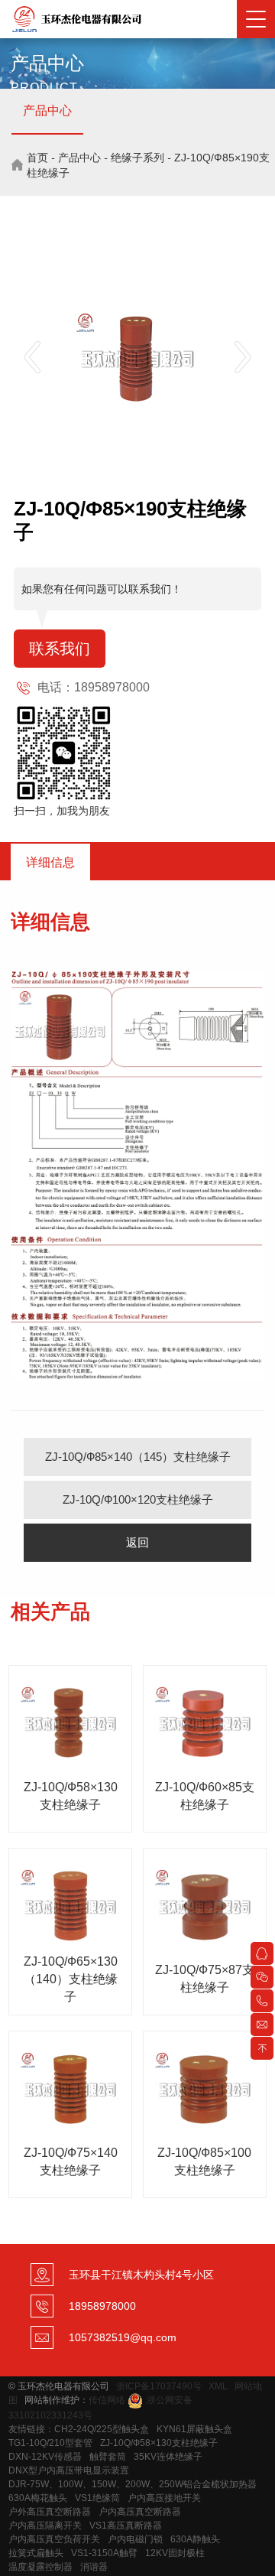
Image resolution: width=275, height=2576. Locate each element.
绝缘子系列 (137, 158)
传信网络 (107, 2400)
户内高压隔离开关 (45, 2526)
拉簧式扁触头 (36, 2553)
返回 (137, 1542)
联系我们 (60, 649)
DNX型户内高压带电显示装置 (69, 2470)
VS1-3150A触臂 (104, 2553)
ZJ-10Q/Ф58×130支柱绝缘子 (159, 2443)
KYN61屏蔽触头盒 (194, 2429)
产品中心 (47, 111)
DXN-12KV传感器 (45, 2457)
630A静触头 (195, 2539)
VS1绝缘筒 (97, 2498)
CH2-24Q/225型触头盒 (102, 2429)
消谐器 (94, 2567)
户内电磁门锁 (135, 2539)
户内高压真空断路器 (140, 2512)
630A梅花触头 (38, 2498)
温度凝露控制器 (40, 2567)
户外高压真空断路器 (50, 2512)
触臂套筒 (108, 2457)
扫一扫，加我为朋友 (62, 811)
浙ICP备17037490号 (159, 2386)
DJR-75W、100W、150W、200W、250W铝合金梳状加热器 (133, 2484)
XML (218, 2386)
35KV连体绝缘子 (168, 2457)
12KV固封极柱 (175, 2553)
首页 (37, 158)
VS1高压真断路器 (126, 2526)
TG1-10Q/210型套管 (50, 2443)
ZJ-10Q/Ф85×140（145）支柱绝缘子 (138, 1457)
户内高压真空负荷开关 (54, 2539)
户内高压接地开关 (164, 2498)
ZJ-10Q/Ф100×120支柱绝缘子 (138, 1499)
